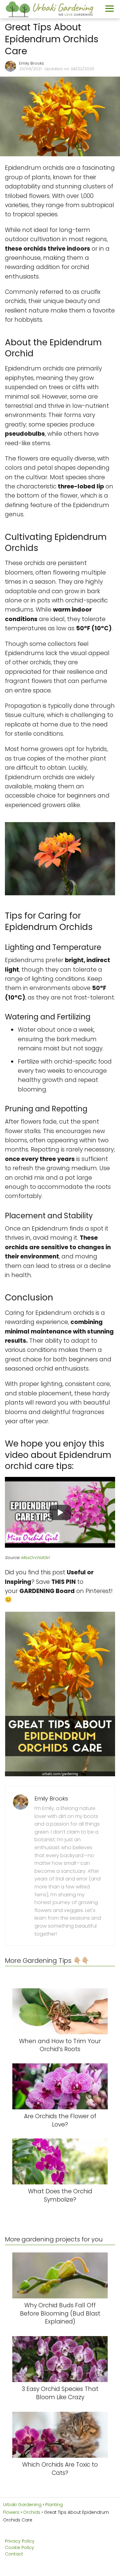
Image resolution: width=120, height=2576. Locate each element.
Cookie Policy (20, 2548)
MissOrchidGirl (35, 1558)
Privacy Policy (20, 2541)
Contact (14, 2554)
